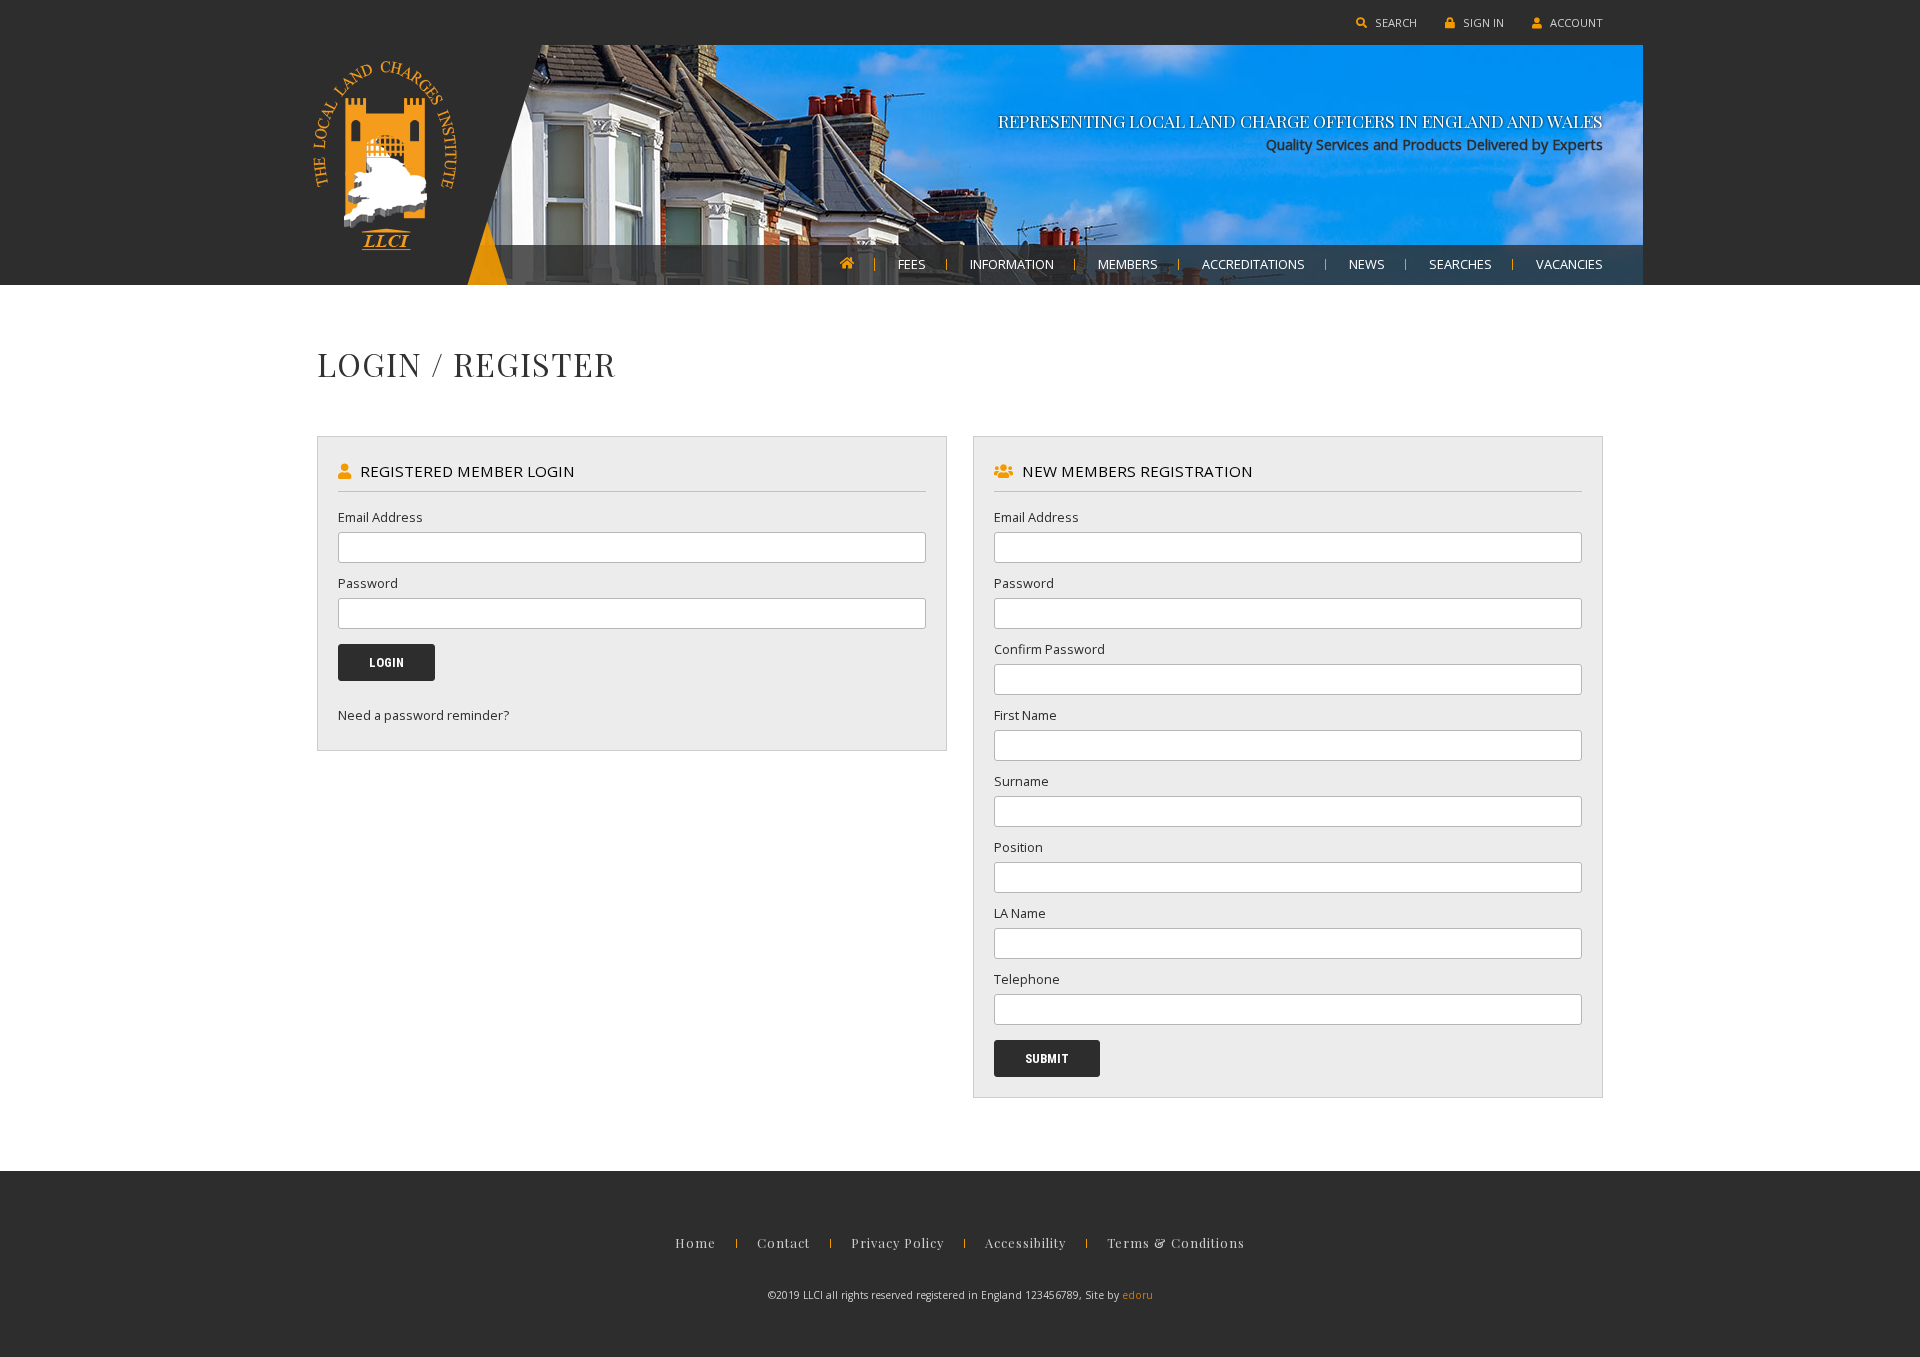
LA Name (1020, 913)
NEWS (1367, 265)
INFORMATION (1012, 265)
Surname (1021, 781)
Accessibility (1025, 1243)
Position (1018, 847)
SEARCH (1394, 22)
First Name (1025, 715)
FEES (912, 265)
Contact (783, 1243)
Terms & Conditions (1176, 1243)
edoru (1137, 1295)
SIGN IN (1482, 22)
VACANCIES (1569, 265)
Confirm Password (1049, 649)
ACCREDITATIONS (1253, 265)
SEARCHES (1460, 265)
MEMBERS (1128, 265)
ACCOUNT (1575, 22)
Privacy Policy (897, 1243)
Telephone (1027, 979)
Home (695, 1243)
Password (368, 583)
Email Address (380, 517)
